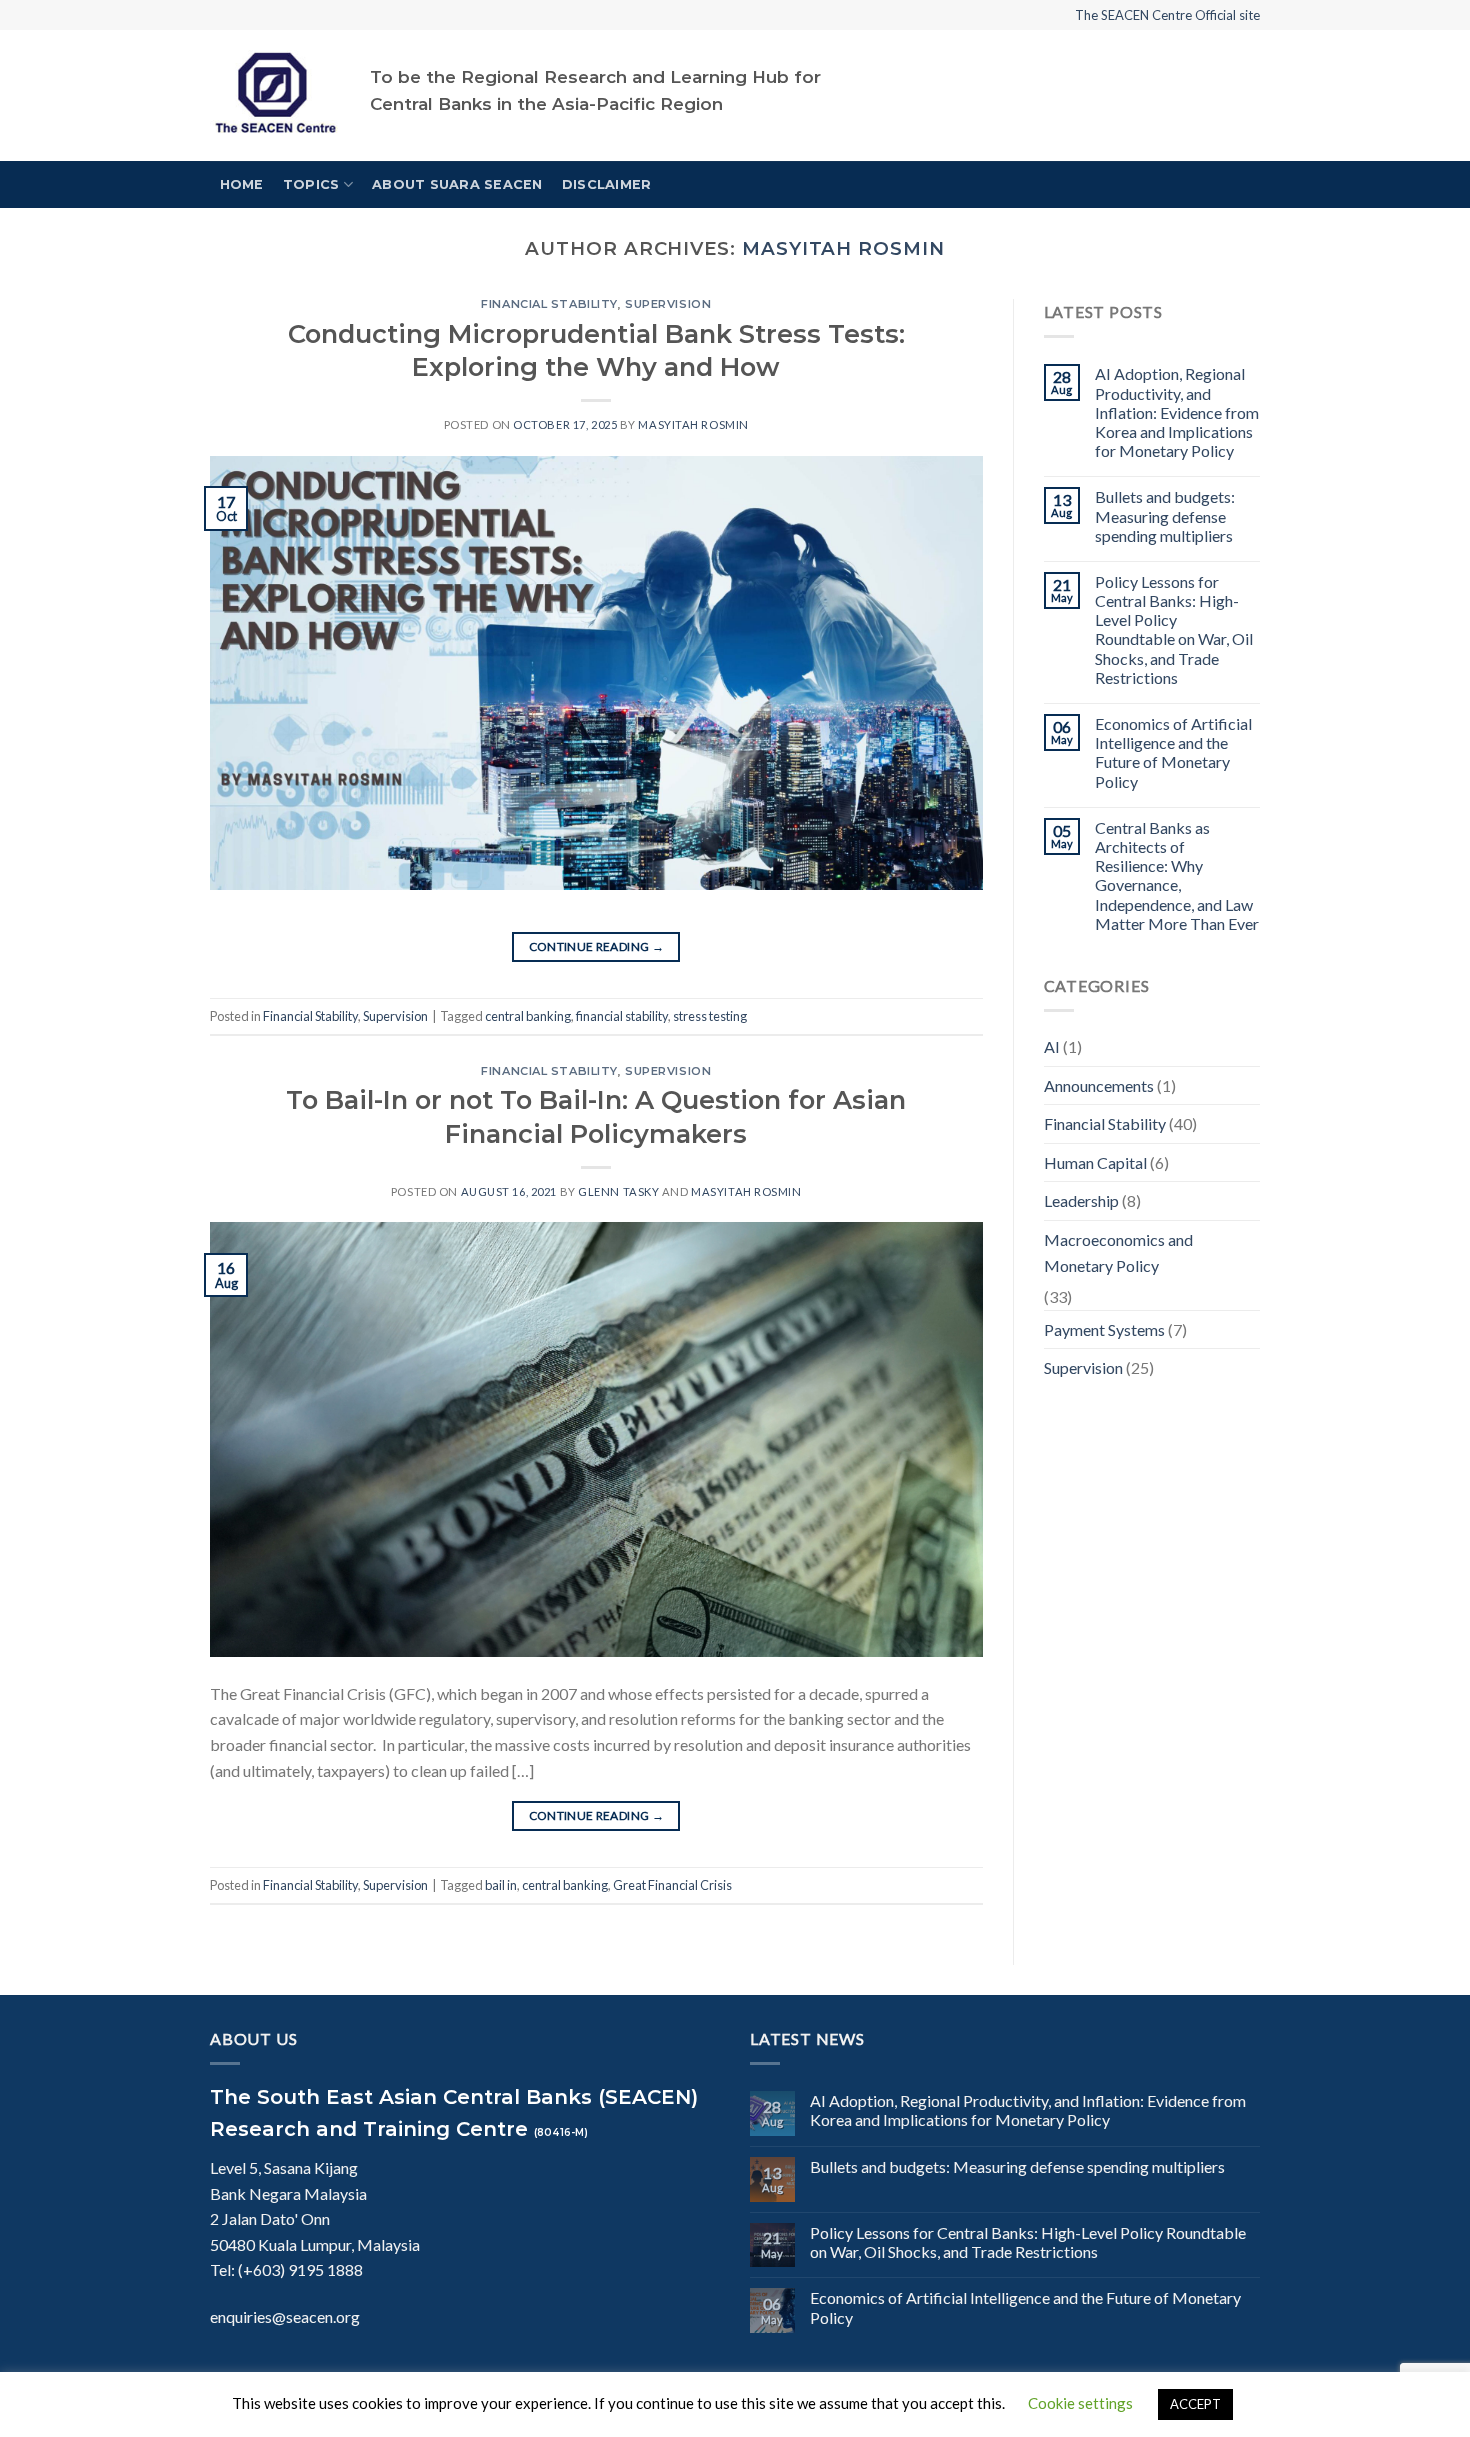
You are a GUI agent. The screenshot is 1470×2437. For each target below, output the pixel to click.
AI (1052, 1046)
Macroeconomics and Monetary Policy (1118, 1252)
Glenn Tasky (618, 1191)
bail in (501, 1885)
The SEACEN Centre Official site (1167, 15)
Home (242, 184)
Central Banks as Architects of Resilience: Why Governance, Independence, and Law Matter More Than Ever (1177, 875)
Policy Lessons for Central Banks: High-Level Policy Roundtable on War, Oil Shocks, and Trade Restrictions (1174, 629)
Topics (311, 184)
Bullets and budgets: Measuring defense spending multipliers (1165, 515)
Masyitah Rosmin (843, 248)
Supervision (668, 304)
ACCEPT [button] (1195, 2404)
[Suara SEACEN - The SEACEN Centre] (275, 96)
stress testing (710, 1016)
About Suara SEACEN (457, 184)
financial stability (622, 1016)
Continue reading (597, 946)
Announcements (1099, 1085)
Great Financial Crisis (672, 1885)
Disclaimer (607, 184)
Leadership (1081, 1200)
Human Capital (1095, 1162)
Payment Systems (1104, 1329)
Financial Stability (549, 304)
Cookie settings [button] (1080, 2403)
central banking (528, 1016)
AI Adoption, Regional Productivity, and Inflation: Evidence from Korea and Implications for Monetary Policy (1177, 412)
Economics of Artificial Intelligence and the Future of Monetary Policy (1173, 752)
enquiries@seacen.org (285, 2316)
